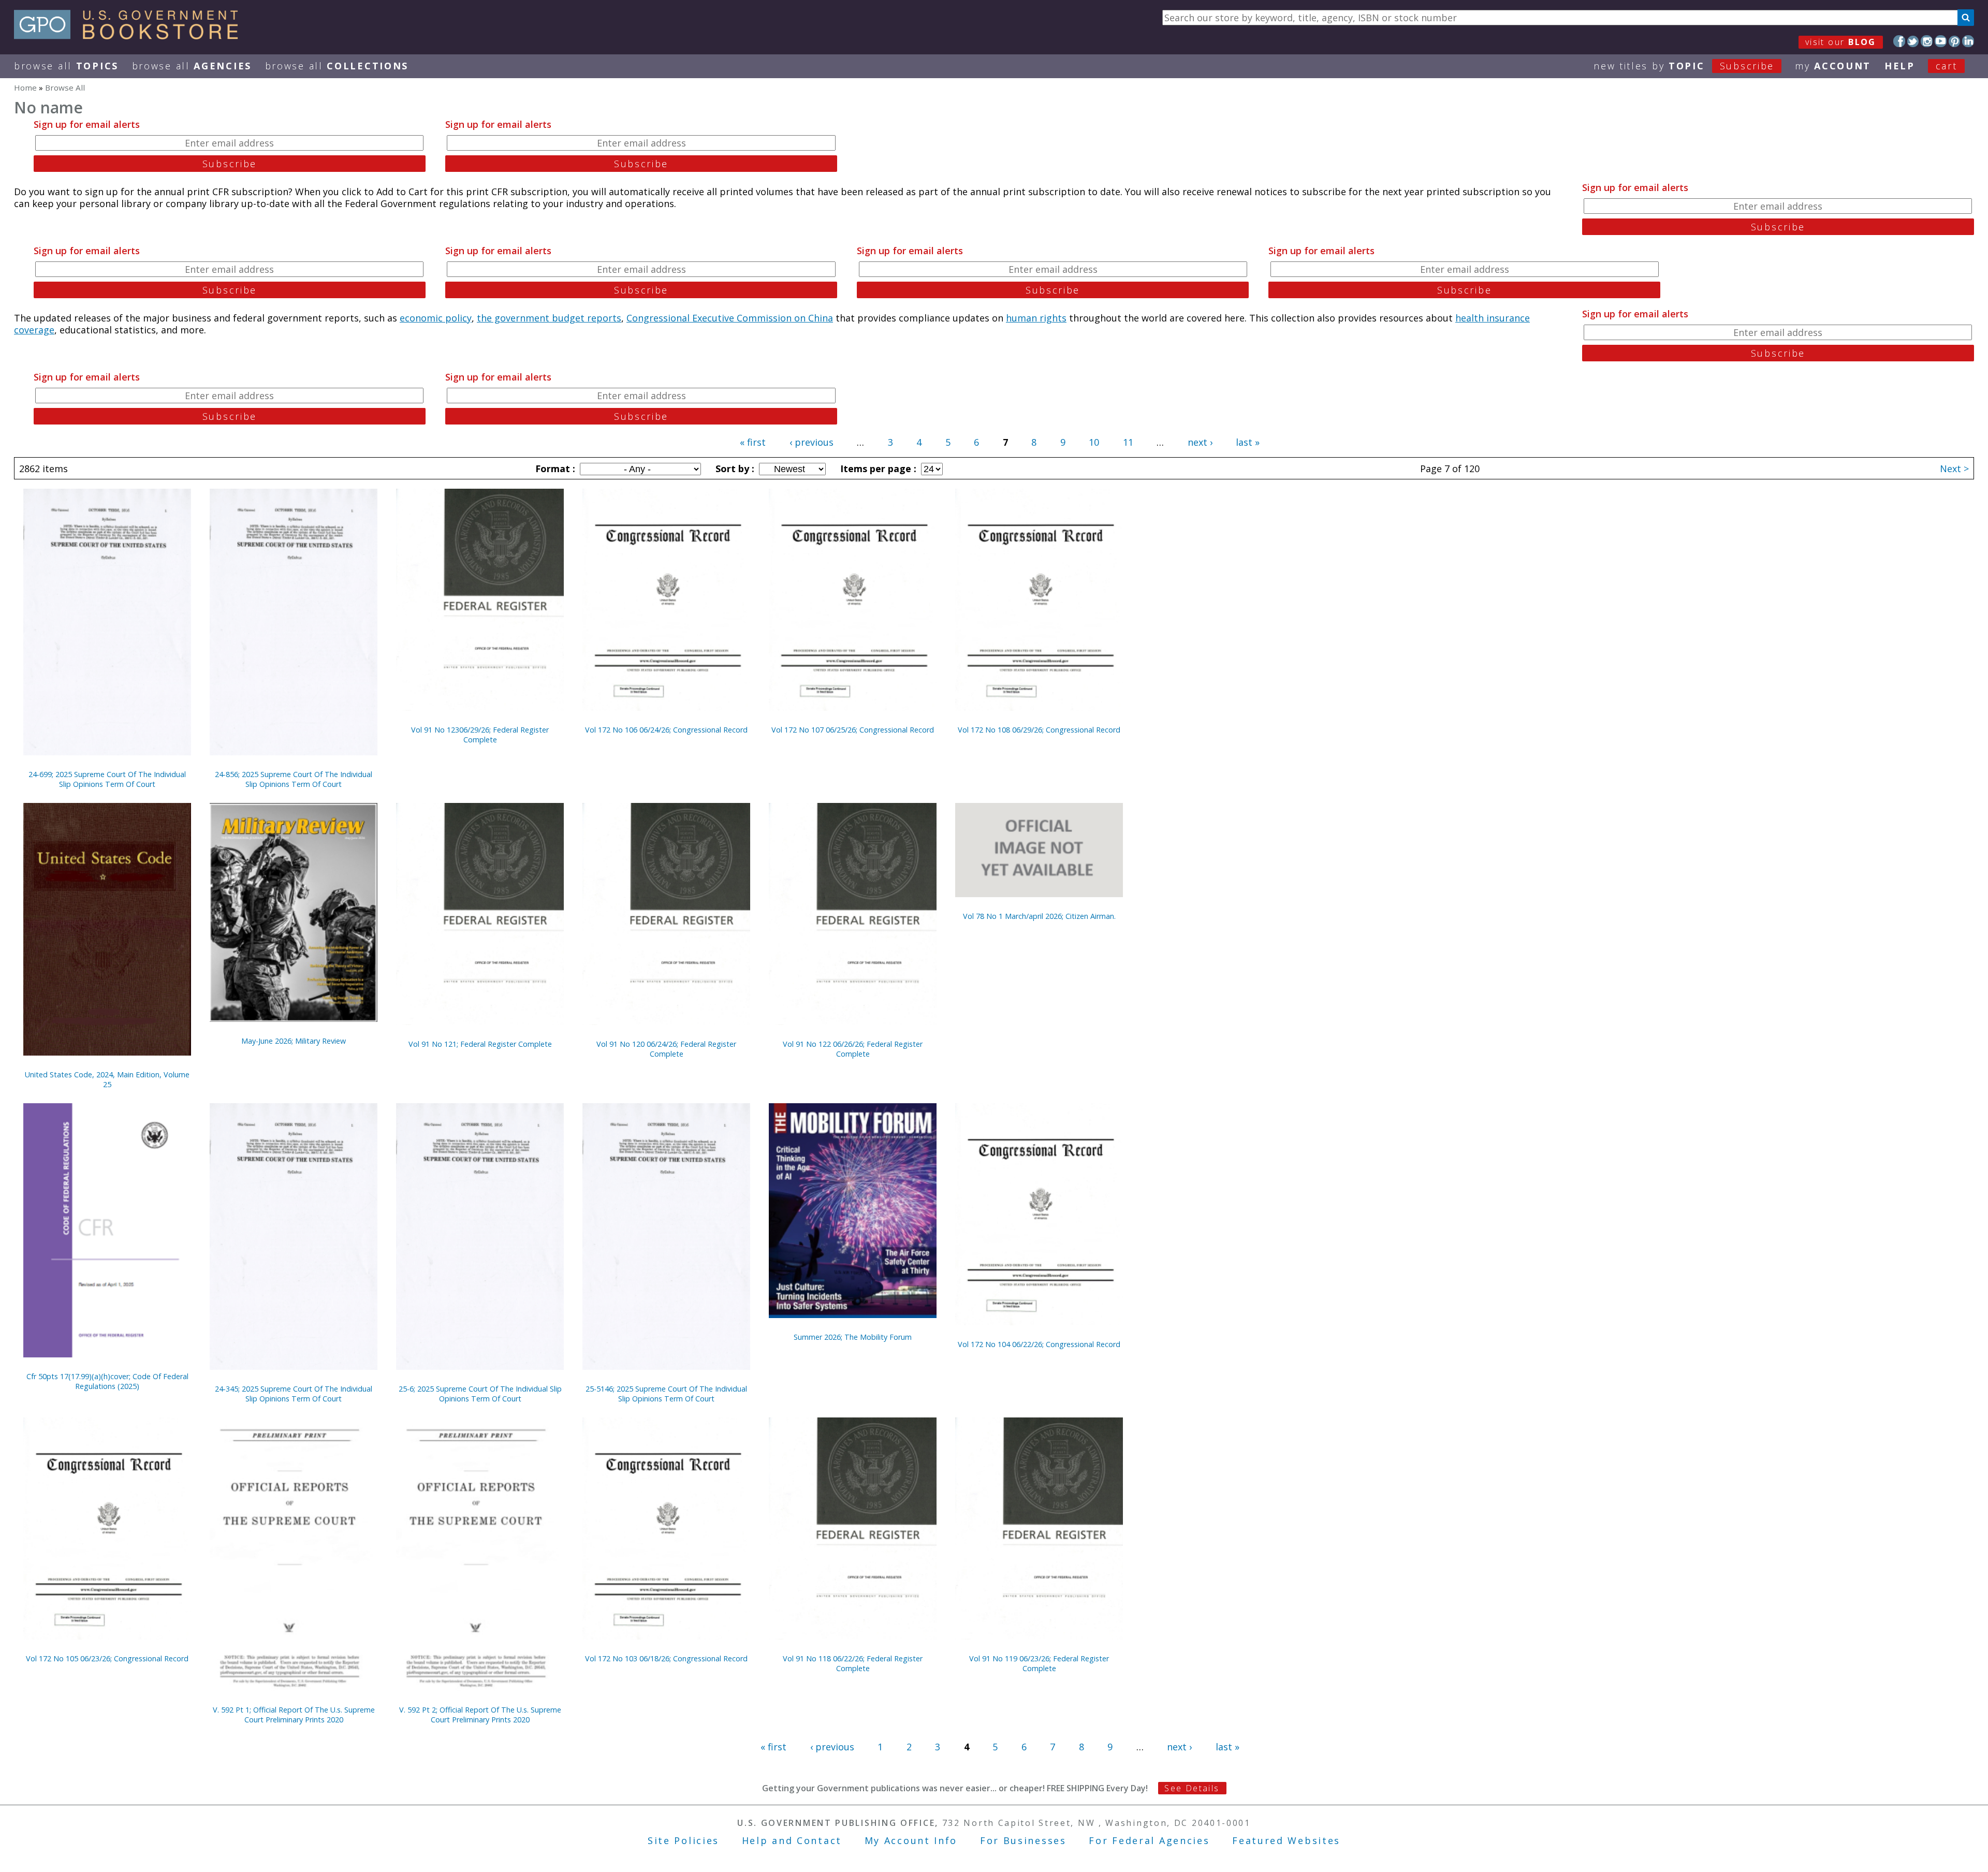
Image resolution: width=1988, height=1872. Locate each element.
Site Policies (683, 1840)
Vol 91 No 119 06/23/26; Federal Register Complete (1039, 1663)
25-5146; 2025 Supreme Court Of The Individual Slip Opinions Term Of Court (666, 1394)
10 (1094, 442)
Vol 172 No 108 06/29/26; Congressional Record (1039, 730)
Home (25, 87)
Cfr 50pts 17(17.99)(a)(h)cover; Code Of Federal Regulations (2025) (107, 1381)
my (1833, 66)
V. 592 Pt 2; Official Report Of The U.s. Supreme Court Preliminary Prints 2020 (480, 1715)
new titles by (1684, 66)
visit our (1841, 42)
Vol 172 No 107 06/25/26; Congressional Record (853, 730)
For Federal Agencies (1149, 1840)
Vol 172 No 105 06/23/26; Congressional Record (107, 1658)
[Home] (131, 36)
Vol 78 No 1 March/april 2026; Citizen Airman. (1039, 916)
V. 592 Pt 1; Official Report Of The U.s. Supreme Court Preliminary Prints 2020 (294, 1715)
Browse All (66, 66)
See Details (1192, 1788)
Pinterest (1955, 41)
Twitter (1913, 41)
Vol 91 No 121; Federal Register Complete (480, 1044)
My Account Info (911, 1840)
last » (1248, 442)
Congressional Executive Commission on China (730, 318)
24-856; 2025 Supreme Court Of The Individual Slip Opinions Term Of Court (294, 779)
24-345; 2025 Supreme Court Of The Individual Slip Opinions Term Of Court (294, 1394)
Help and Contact (792, 1840)
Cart (1947, 66)
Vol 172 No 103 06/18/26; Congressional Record (666, 1658)
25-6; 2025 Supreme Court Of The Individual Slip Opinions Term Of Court (480, 1394)
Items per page (877, 469)
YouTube (1941, 41)
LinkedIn (1968, 41)
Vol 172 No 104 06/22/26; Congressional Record (1039, 1344)
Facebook (1899, 41)
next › (1200, 442)
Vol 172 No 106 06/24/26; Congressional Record (666, 730)
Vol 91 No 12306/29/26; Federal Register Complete (480, 735)
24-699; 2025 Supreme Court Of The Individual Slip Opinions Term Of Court (107, 779)
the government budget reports (549, 318)
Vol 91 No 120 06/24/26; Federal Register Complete (666, 1049)
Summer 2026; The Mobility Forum (853, 1337)
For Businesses (1023, 1840)
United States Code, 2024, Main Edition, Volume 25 (107, 1079)
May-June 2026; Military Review (294, 1041)
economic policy (436, 318)
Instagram (1927, 41)
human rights (1036, 318)
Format (554, 469)
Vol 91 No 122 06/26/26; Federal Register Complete (853, 1049)
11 (1128, 442)
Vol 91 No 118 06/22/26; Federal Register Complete (853, 1663)
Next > (1954, 469)
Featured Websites (1286, 1840)
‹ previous (812, 442)
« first (753, 442)
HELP (1900, 66)
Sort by (734, 469)
